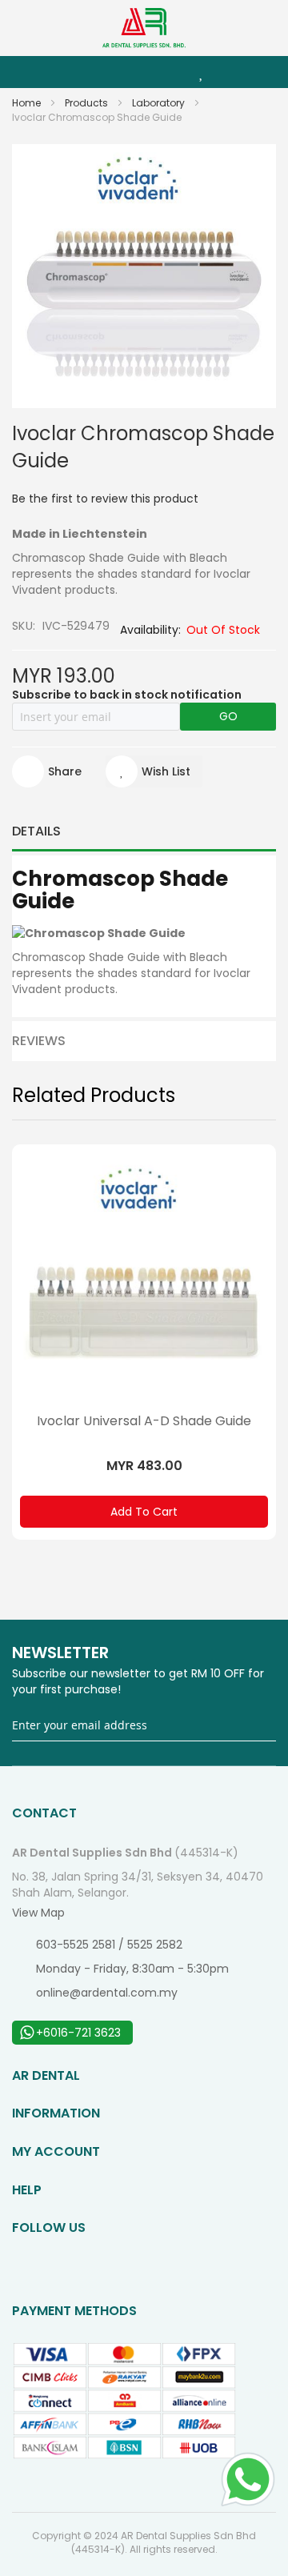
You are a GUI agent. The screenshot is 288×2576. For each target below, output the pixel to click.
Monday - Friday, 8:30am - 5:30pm (132, 1969)
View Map (38, 1913)
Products (88, 103)
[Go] (265, 1726)
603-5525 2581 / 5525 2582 (109, 1945)
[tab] (144, 831)
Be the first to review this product (105, 499)
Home (28, 103)
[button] (154, 771)
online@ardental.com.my (107, 1993)
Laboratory (160, 103)
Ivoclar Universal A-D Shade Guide (144, 1421)
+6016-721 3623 (78, 2033)
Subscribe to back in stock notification (127, 695)
